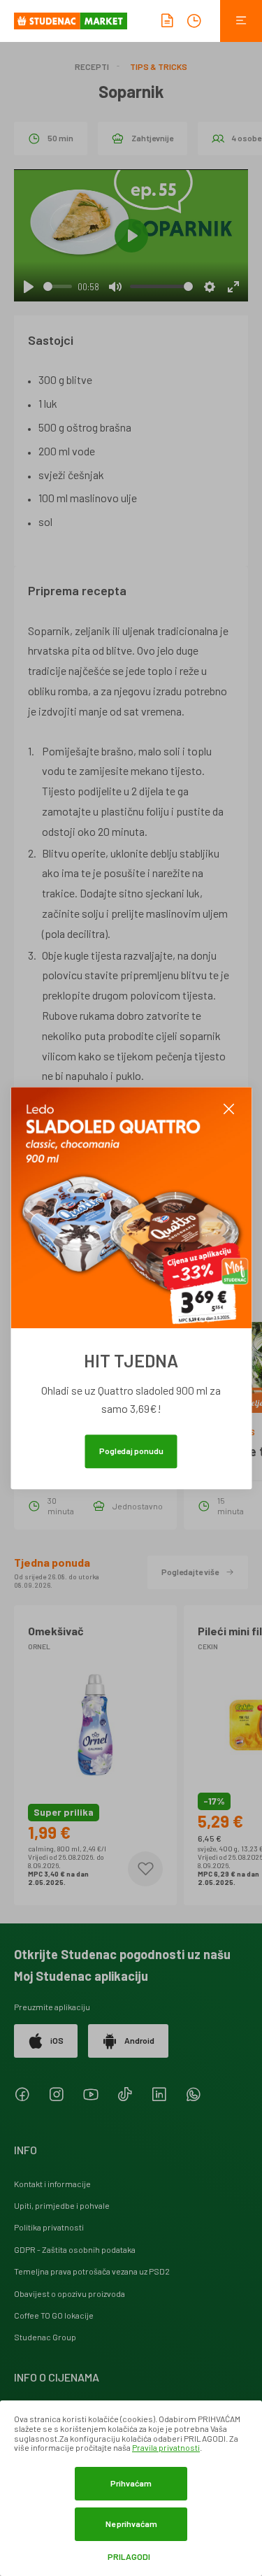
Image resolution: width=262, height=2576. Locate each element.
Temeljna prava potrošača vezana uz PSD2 (92, 2271)
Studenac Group (45, 2337)
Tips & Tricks (159, 66)
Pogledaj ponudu (131, 1451)
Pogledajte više (190, 1572)
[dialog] (131, 2488)
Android (139, 2040)
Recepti (92, 66)
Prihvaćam (131, 2483)
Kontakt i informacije (52, 2184)
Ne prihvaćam (131, 2524)
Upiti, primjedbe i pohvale (62, 2205)
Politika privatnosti (49, 2227)
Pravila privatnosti (166, 2447)
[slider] (58, 286)
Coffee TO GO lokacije (54, 2315)
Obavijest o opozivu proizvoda (70, 2293)
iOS (57, 2040)
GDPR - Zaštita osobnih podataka (75, 2249)
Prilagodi (129, 2557)
